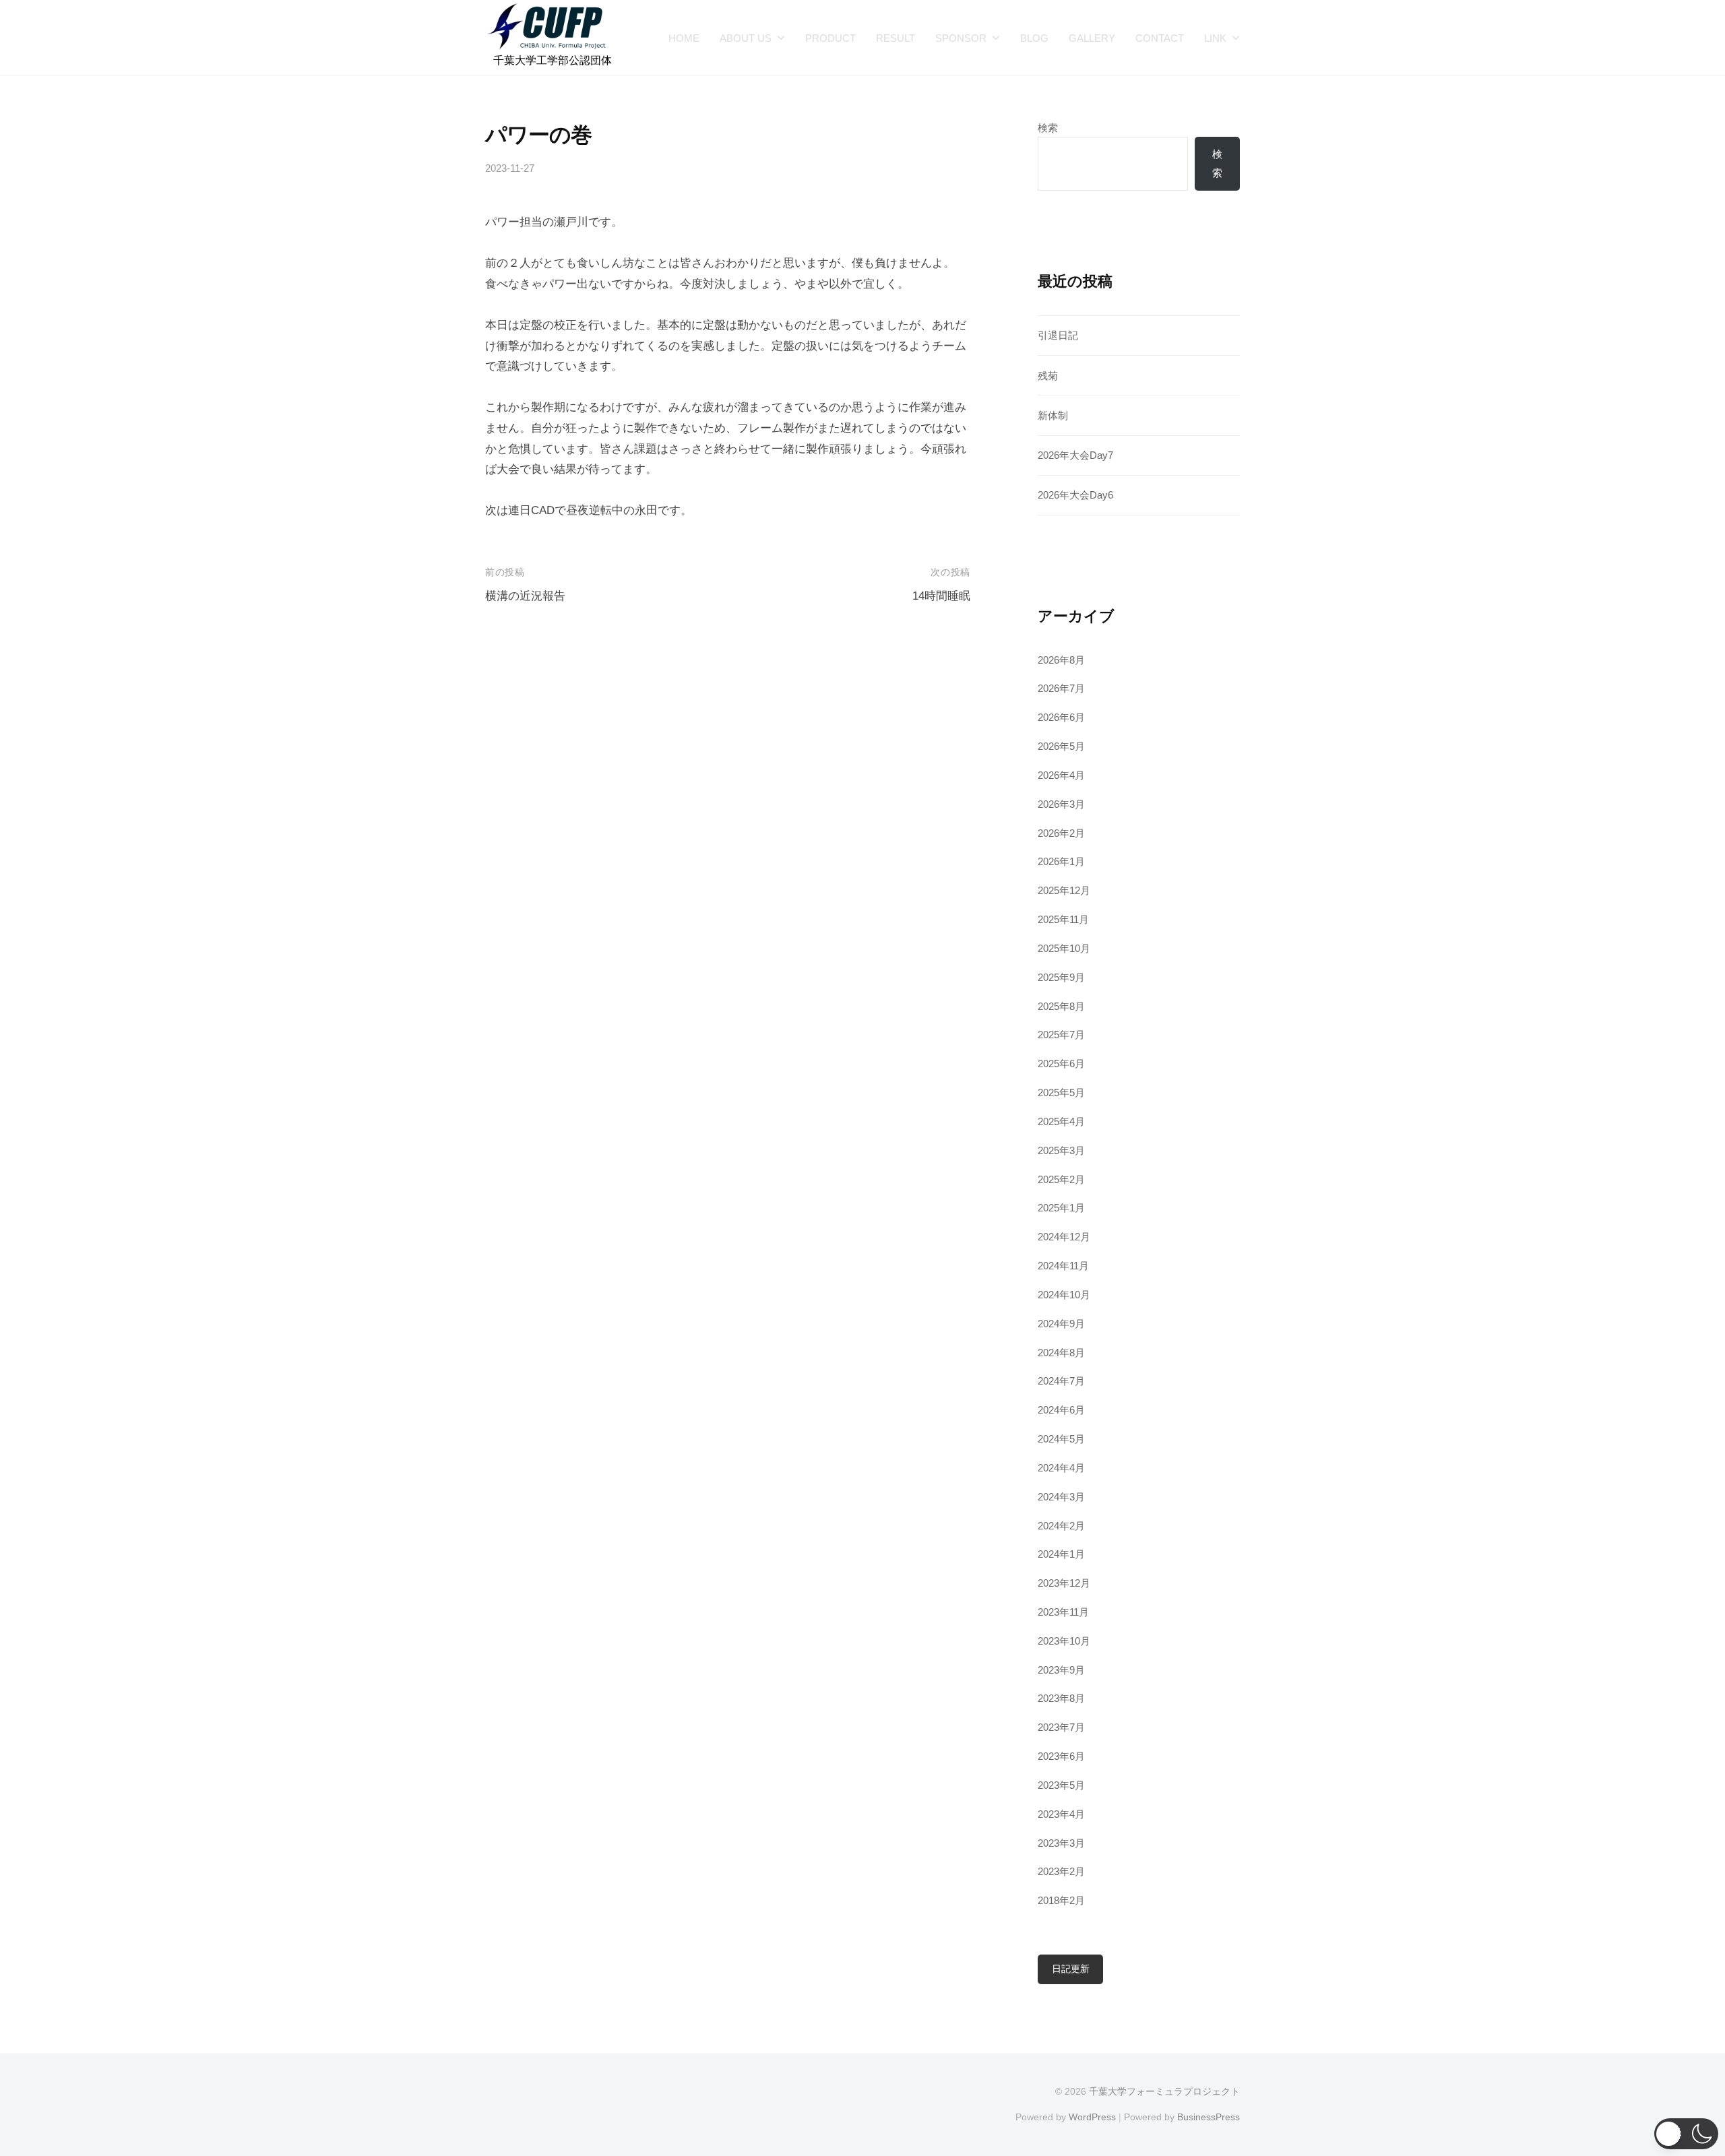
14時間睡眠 (941, 596)
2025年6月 (1061, 1064)
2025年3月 (1061, 1150)
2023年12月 (1064, 1583)
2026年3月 (1061, 804)
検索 (1048, 128)
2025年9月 (1061, 977)
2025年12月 (1064, 890)
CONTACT (1160, 38)
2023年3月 (1061, 1843)
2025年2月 (1061, 1179)
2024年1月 (1061, 1554)
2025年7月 (1061, 1035)
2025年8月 (1061, 1006)
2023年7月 (1061, 1727)
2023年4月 (1061, 1814)
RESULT (896, 38)
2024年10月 (1064, 1295)
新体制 (1053, 415)
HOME (684, 38)
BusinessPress (1209, 2117)
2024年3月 (1061, 1497)
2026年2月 (1061, 833)
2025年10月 (1064, 948)
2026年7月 (1061, 688)
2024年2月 (1061, 1526)
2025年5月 (1061, 1092)
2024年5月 (1061, 1439)
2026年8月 (1061, 660)
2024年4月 (1061, 1468)
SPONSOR (961, 38)
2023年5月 (1061, 1785)
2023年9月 (1061, 1670)
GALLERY (1092, 38)
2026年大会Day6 (1075, 495)
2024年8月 (1061, 1353)
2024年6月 (1061, 1410)
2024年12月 (1064, 1237)
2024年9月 (1061, 1324)
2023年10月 (1064, 1641)
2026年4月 (1061, 775)
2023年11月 (1063, 1612)
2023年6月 (1061, 1756)
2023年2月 (1061, 1871)
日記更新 (1071, 1969)
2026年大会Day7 (1075, 455)
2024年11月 (1063, 1266)
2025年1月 (1061, 1208)
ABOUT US (746, 38)
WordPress (1092, 2117)
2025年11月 (1063, 919)
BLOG (1034, 38)
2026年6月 (1061, 717)
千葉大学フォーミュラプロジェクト (1164, 2091)
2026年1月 (1061, 861)
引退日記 (1058, 335)
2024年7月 (1061, 1381)
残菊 (1048, 376)
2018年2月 (1061, 1900)
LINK (1215, 38)
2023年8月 (1061, 1698)
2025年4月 (1061, 1121)
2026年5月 (1061, 746)
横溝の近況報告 (525, 596)
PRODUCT (830, 38)
